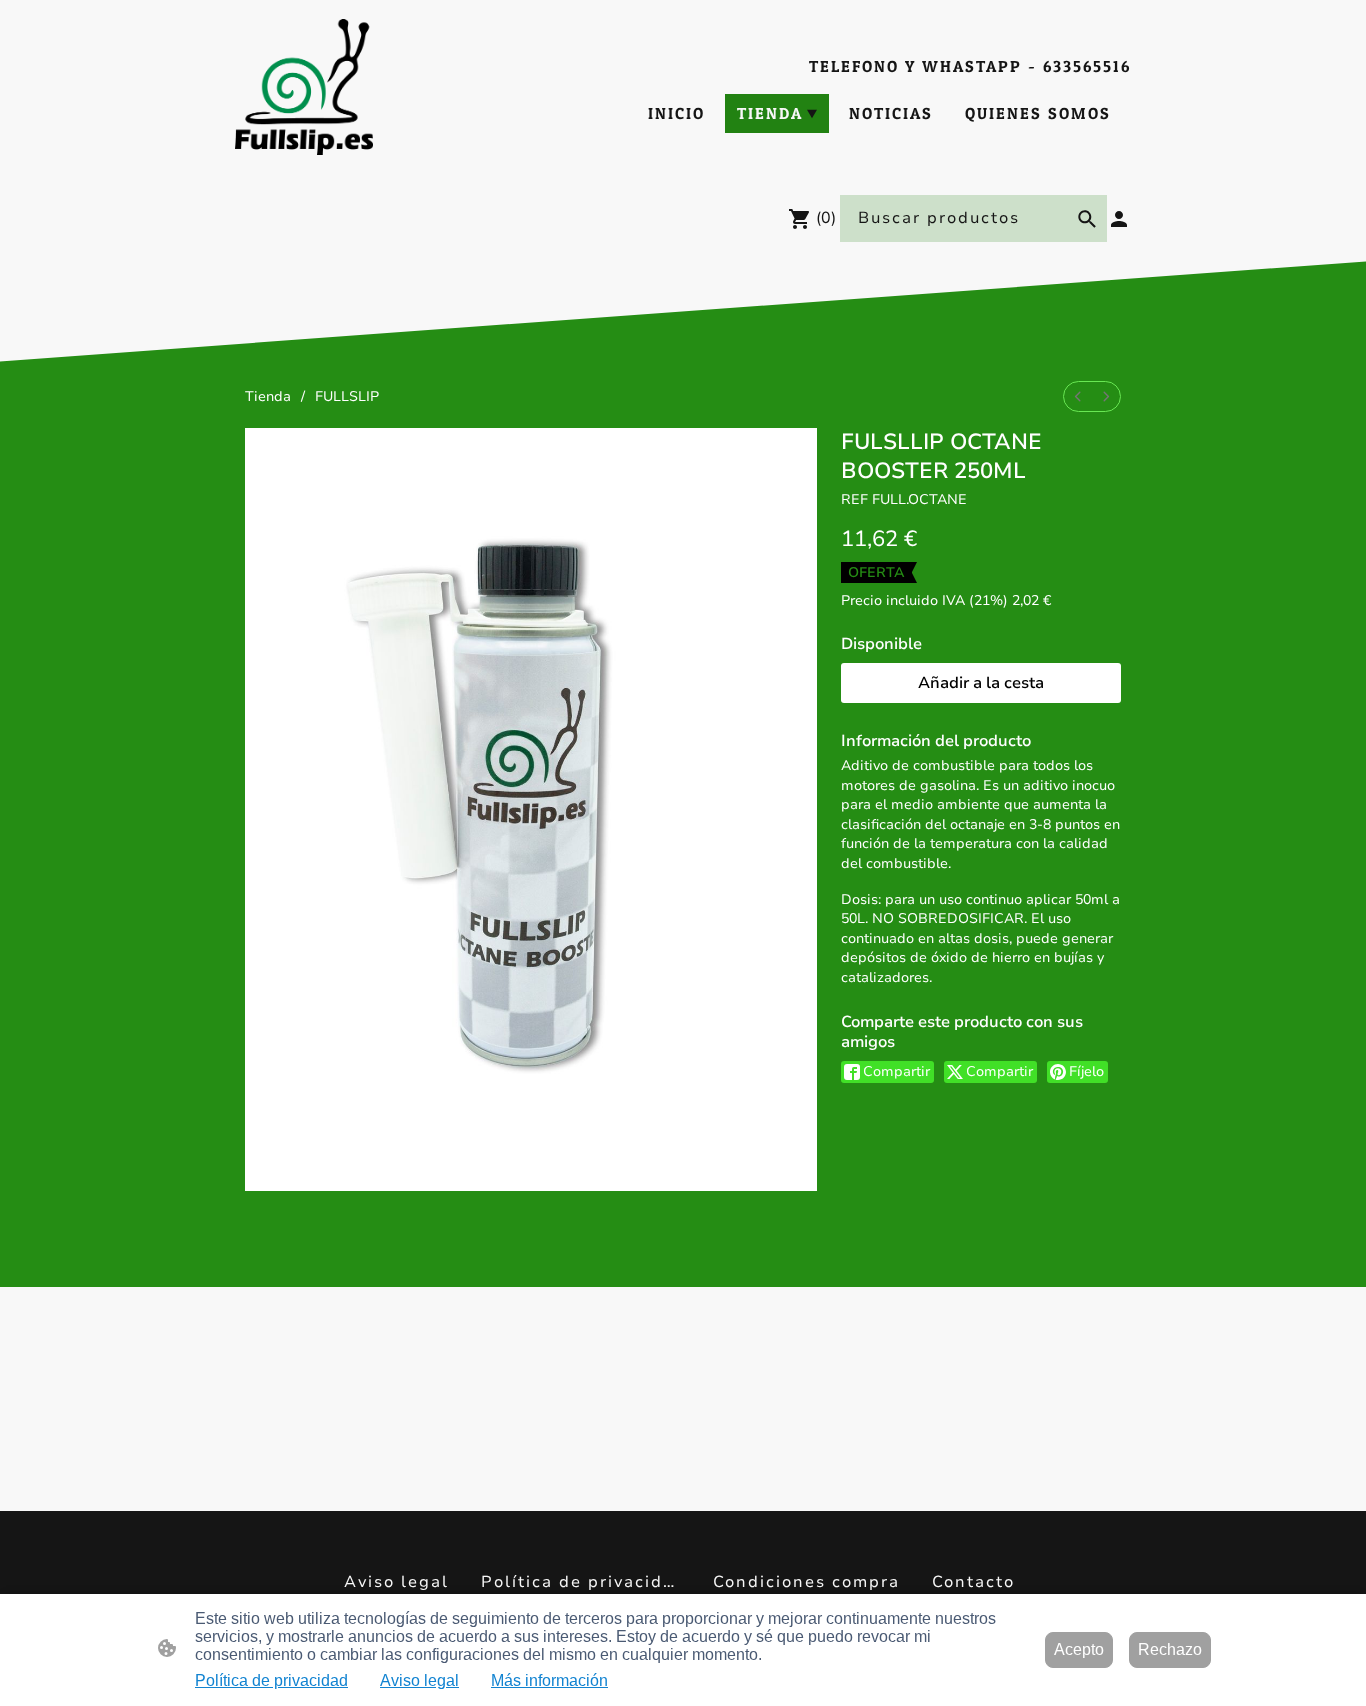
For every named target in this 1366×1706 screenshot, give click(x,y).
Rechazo (1170, 1649)
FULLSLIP (347, 396)
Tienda (268, 396)
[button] (1087, 219)
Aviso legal (419, 1680)
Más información (549, 1680)
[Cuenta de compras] (1119, 219)
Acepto (1079, 1649)
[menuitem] (1078, 396)
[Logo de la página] (304, 87)
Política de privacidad (271, 1680)
